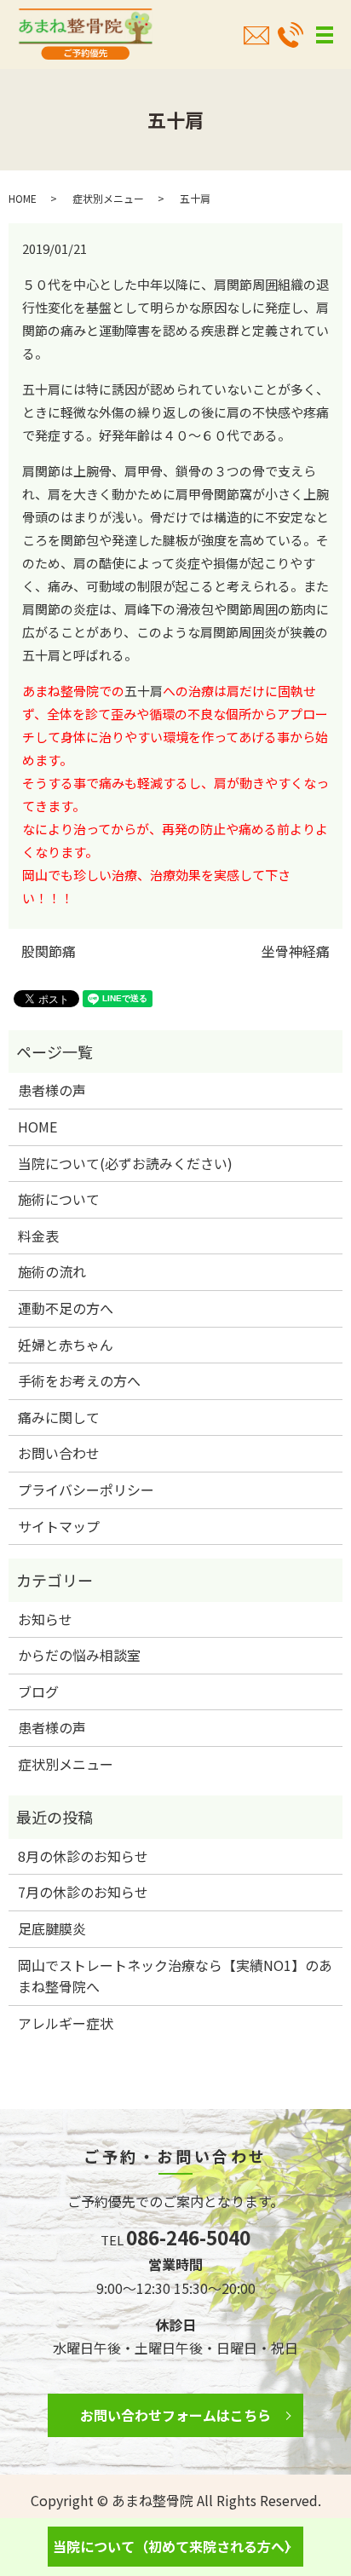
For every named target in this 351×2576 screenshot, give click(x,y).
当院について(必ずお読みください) (125, 1163)
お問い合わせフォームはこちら (175, 2415)
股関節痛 (49, 951)
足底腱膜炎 (52, 1928)
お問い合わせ (59, 1453)
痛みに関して (59, 1417)
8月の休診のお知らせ (83, 1856)
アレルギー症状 (66, 2023)
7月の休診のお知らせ (83, 1892)
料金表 (38, 1236)
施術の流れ (52, 1271)
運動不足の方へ (66, 1308)
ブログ (38, 1691)
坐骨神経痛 (296, 951)
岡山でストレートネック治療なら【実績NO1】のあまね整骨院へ (175, 1976)
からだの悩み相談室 (79, 1655)
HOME (23, 198)
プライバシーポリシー (86, 1490)
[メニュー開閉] (325, 35)
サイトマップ (59, 1526)
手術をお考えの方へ (79, 1380)
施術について (59, 1199)
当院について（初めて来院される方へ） (175, 2546)
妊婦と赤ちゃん (66, 1345)
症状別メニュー (108, 198)
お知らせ (45, 1619)
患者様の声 (52, 1090)
